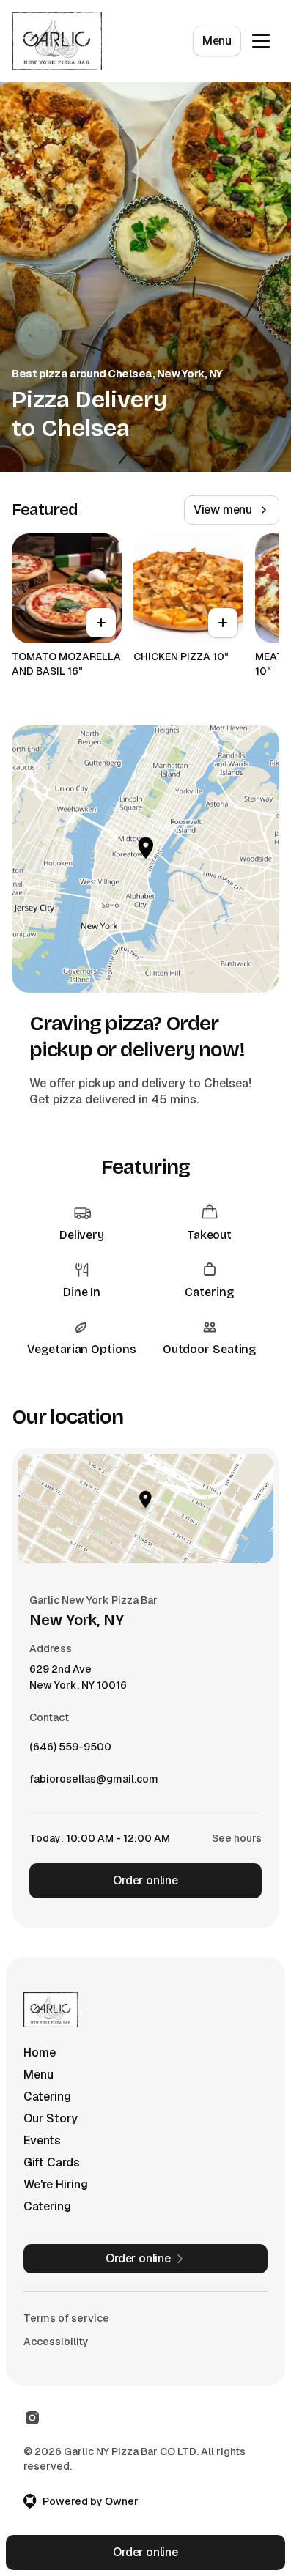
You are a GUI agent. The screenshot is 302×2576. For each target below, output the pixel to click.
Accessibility (56, 2342)
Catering (47, 2096)
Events (42, 2140)
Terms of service (66, 2318)
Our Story (51, 2118)
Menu (217, 41)
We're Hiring (56, 2184)
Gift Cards (52, 2162)
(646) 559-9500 (70, 1750)
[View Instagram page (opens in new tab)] (32, 2418)
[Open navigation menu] (261, 41)
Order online (146, 1880)
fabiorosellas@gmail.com (94, 1783)
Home (40, 2053)
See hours (237, 1838)
